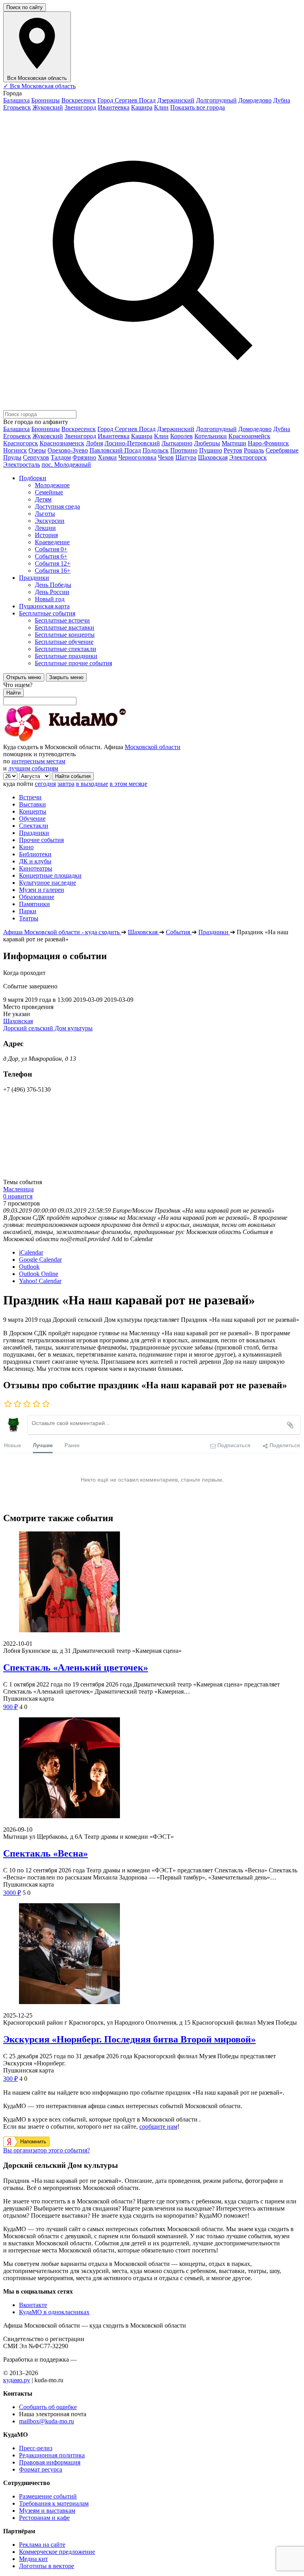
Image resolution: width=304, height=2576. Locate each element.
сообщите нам (158, 2126)
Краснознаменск (62, 443)
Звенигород (80, 107)
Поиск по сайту (25, 7)
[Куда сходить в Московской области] (90, 740)
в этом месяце (128, 784)
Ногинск (15, 450)
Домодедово (255, 100)
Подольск (156, 450)
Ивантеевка (114, 107)
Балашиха (16, 100)
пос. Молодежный (66, 465)
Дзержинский (176, 100)
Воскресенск (79, 100)
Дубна (282, 100)
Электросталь (22, 465)
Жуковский (48, 107)
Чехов (166, 457)
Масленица (18, 1189)
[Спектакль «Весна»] (152, 1769)
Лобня (94, 443)
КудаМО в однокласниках (54, 2312)
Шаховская (213, 457)
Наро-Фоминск (268, 443)
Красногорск (21, 443)
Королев (181, 436)
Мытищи (234, 443)
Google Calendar (40, 1260)
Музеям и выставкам (47, 2511)
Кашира (142, 107)
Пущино (211, 450)
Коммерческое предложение (57, 2552)
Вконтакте (33, 2305)
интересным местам (38, 761)
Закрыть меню (66, 677)
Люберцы (207, 443)
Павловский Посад (115, 450)
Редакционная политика (52, 2455)
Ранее (72, 1445)
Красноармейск (249, 436)
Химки (107, 457)
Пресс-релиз (36, 2448)
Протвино (184, 450)
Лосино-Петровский (132, 443)
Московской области (153, 747)
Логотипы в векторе (47, 2566)
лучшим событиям (33, 768)
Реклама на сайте (42, 2545)
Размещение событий (48, 2496)
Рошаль (254, 450)
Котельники (211, 436)
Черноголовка (137, 457)
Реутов (233, 450)
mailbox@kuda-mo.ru (47, 2421)
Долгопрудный (216, 100)
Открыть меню (24, 677)
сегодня (45, 784)
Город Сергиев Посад (126, 100)
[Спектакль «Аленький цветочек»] (152, 1583)
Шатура (186, 457)
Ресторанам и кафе (44, 2518)
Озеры (37, 450)
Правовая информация (50, 2462)
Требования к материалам (54, 2503)
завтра (66, 784)
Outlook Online (39, 1274)
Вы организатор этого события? (47, 2150)
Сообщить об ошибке (48, 2407)
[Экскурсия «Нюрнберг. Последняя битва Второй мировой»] (152, 1954)
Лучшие (43, 1445)
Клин (161, 107)
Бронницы (46, 100)
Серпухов (36, 457)
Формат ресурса (41, 2469)
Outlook (29, 1267)
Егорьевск (17, 107)
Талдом (61, 457)
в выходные (92, 784)
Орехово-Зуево (68, 450)
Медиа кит (33, 2559)
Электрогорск (248, 457)
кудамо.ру (17, 2380)
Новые (12, 1445)
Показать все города (198, 107)
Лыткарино (177, 443)
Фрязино (84, 457)
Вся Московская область (39, 86)
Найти (13, 693)
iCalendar (31, 1252)
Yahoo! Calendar (40, 1281)
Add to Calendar (132, 1239)
